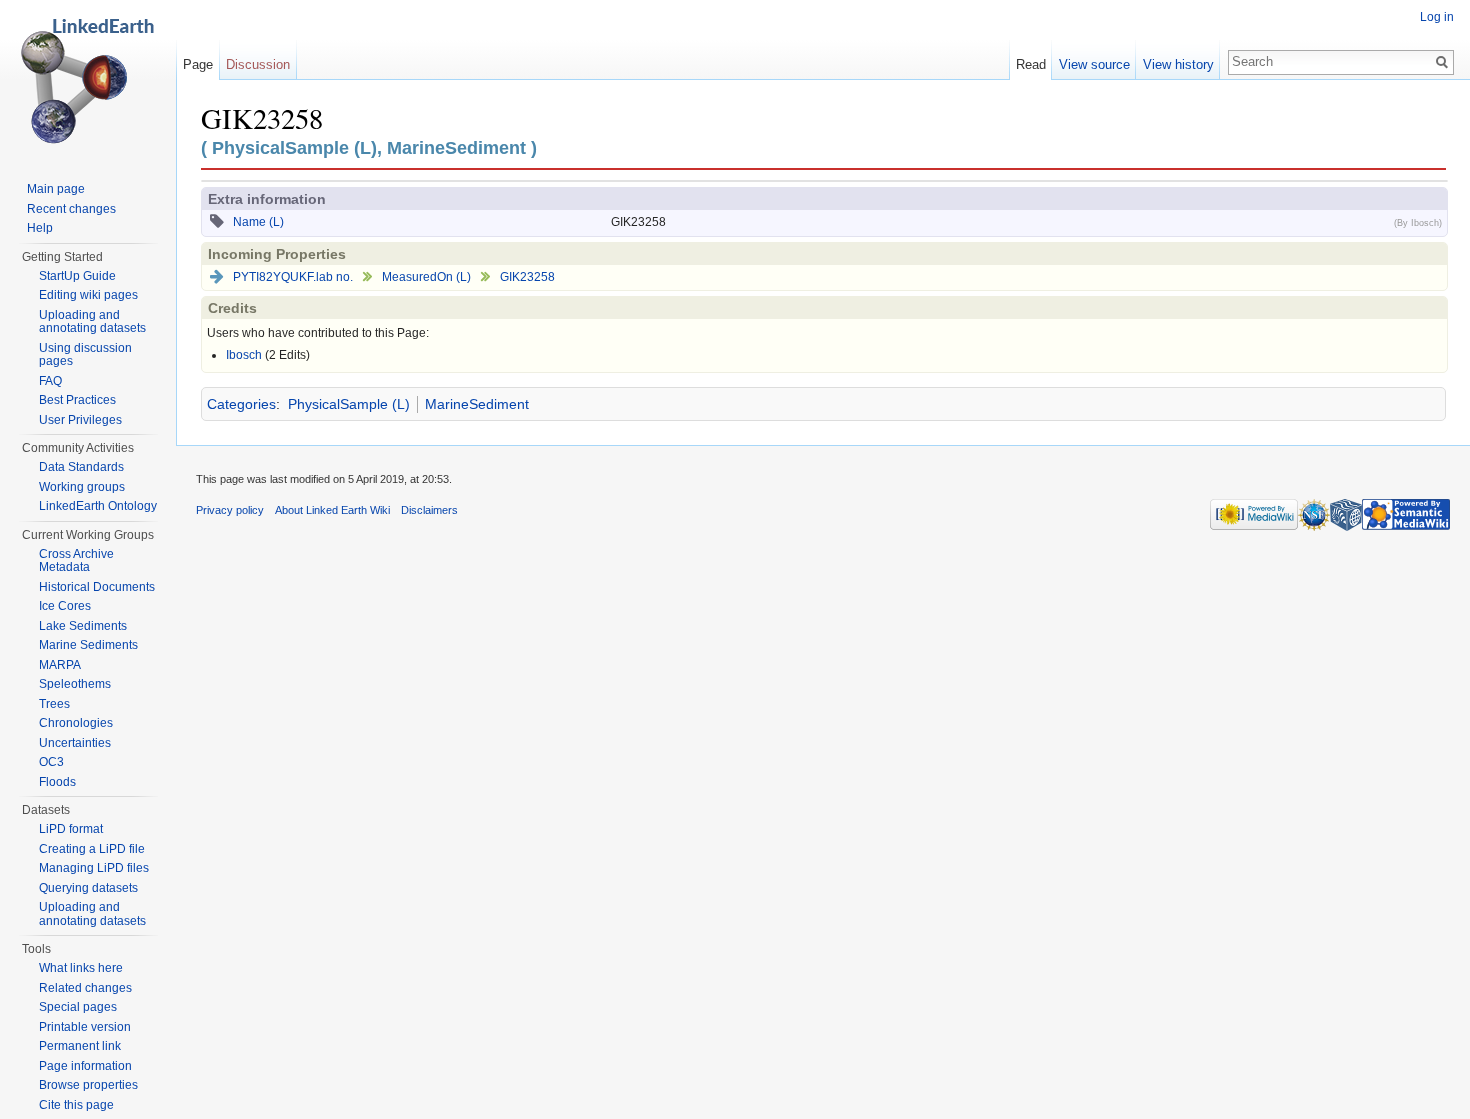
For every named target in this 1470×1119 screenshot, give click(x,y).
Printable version (85, 1027)
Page (198, 64)
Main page (56, 189)
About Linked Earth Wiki (332, 510)
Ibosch (244, 355)
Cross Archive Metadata (76, 561)
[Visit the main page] (88, 80)
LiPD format (71, 829)
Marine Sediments (88, 645)
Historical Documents (97, 587)
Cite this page (76, 1105)
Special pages (78, 1007)
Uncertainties (75, 743)
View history (1178, 64)
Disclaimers (429, 510)
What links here (81, 968)
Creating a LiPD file (92, 849)
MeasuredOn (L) (426, 277)
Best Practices (77, 400)
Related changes (85, 988)
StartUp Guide (77, 276)
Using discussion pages (85, 355)
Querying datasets (88, 888)
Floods (57, 782)
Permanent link (80, 1046)
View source (1094, 64)
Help (40, 228)
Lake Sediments (83, 626)
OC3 (51, 762)
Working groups (82, 487)
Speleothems (75, 684)
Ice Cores (65, 606)
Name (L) (258, 222)
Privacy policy (230, 510)
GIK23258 (527, 277)
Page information (85, 1066)
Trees (54, 704)
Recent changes (71, 209)
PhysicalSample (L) (349, 404)
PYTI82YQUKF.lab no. (293, 277)
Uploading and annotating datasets (92, 322)
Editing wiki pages (88, 295)
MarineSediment (477, 404)
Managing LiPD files (94, 868)
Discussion (258, 64)
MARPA (60, 665)
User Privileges (80, 420)
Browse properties (88, 1085)
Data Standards (81, 467)
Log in (1437, 17)
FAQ (50, 381)
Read (1031, 64)
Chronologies (76, 723)
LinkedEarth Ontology (98, 506)
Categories (241, 404)
